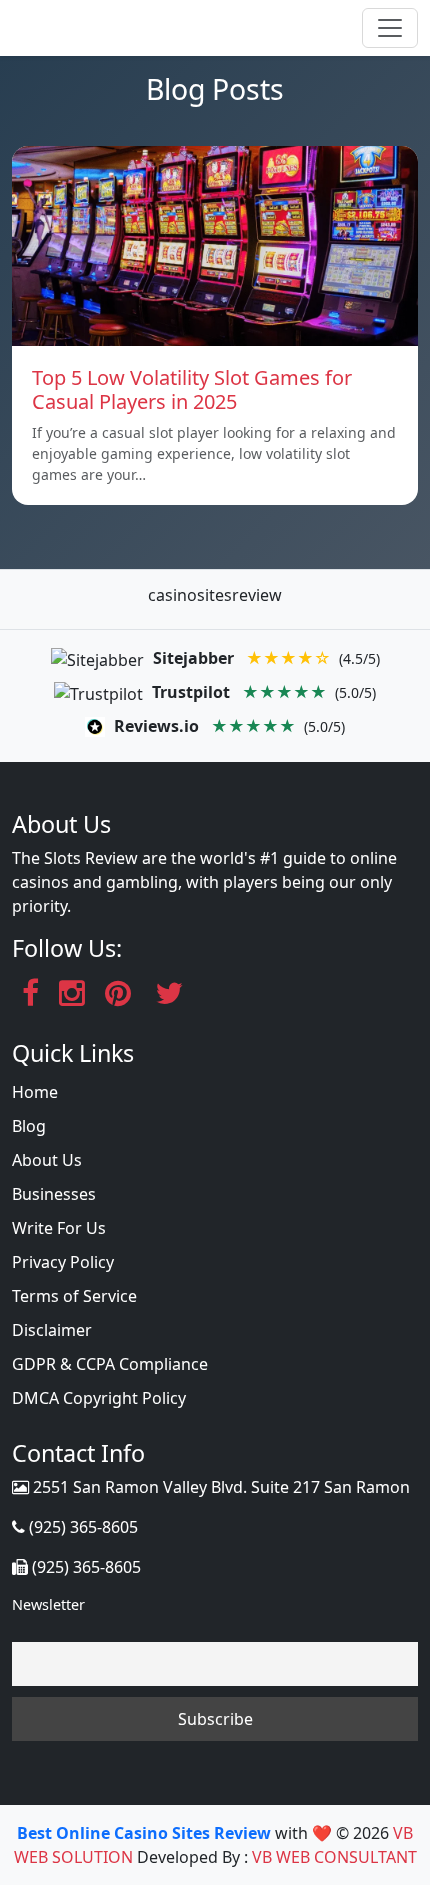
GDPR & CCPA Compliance (110, 1364)
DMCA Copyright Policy (99, 1398)
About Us (47, 1160)
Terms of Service (74, 1296)
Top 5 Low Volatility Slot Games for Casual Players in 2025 (192, 389)
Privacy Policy (63, 1262)
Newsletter (48, 1604)
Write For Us (59, 1228)
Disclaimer (52, 1330)
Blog (29, 1126)
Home (35, 1092)
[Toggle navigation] (390, 28)
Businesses (54, 1194)
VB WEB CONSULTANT (334, 1857)
